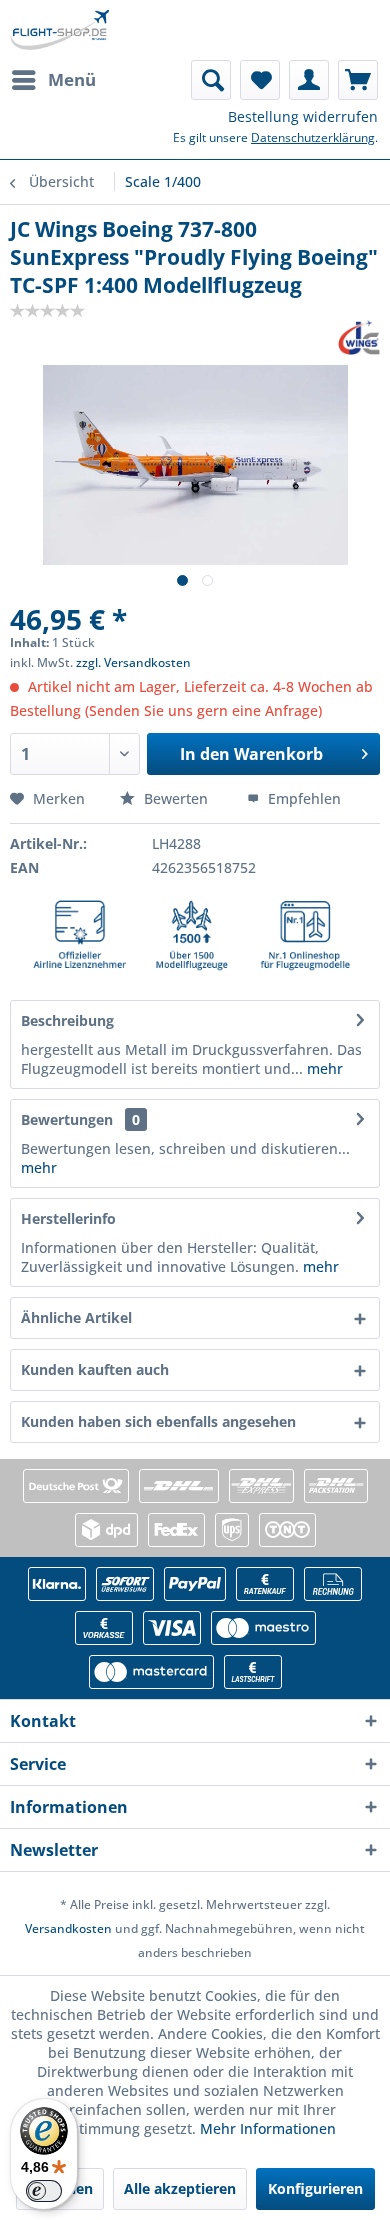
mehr (323, 1068)
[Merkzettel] (260, 80)
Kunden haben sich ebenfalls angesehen (158, 1421)
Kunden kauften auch (95, 1369)
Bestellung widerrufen (303, 116)
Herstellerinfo (68, 1218)
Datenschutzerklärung (313, 137)
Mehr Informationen (268, 2128)
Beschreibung (67, 1020)
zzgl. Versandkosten (133, 662)
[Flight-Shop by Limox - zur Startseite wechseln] (59, 30)
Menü (72, 79)
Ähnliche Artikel (76, 1317)
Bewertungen (67, 1119)
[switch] (44, 2191)
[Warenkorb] (358, 80)
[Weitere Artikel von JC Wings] (359, 337)
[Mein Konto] (309, 80)
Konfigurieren (315, 2188)
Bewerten (176, 798)
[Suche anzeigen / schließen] (211, 80)
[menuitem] (53, 80)
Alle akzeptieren (180, 2188)
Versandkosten (68, 1928)
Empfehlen (302, 798)
